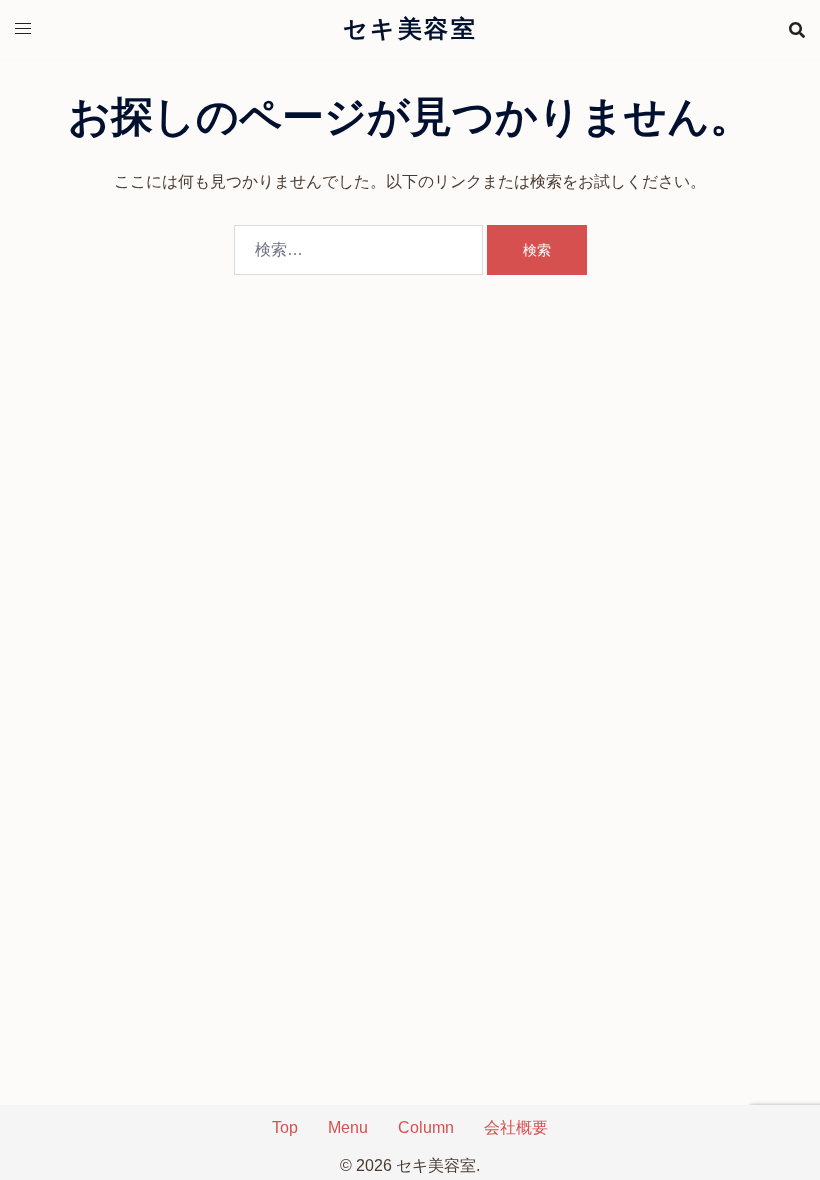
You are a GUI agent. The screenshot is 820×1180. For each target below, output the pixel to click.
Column (426, 1127)
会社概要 (516, 1127)
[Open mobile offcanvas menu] (23, 29)
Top (285, 1127)
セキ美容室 (410, 29)
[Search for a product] (797, 30)
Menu (348, 1127)
